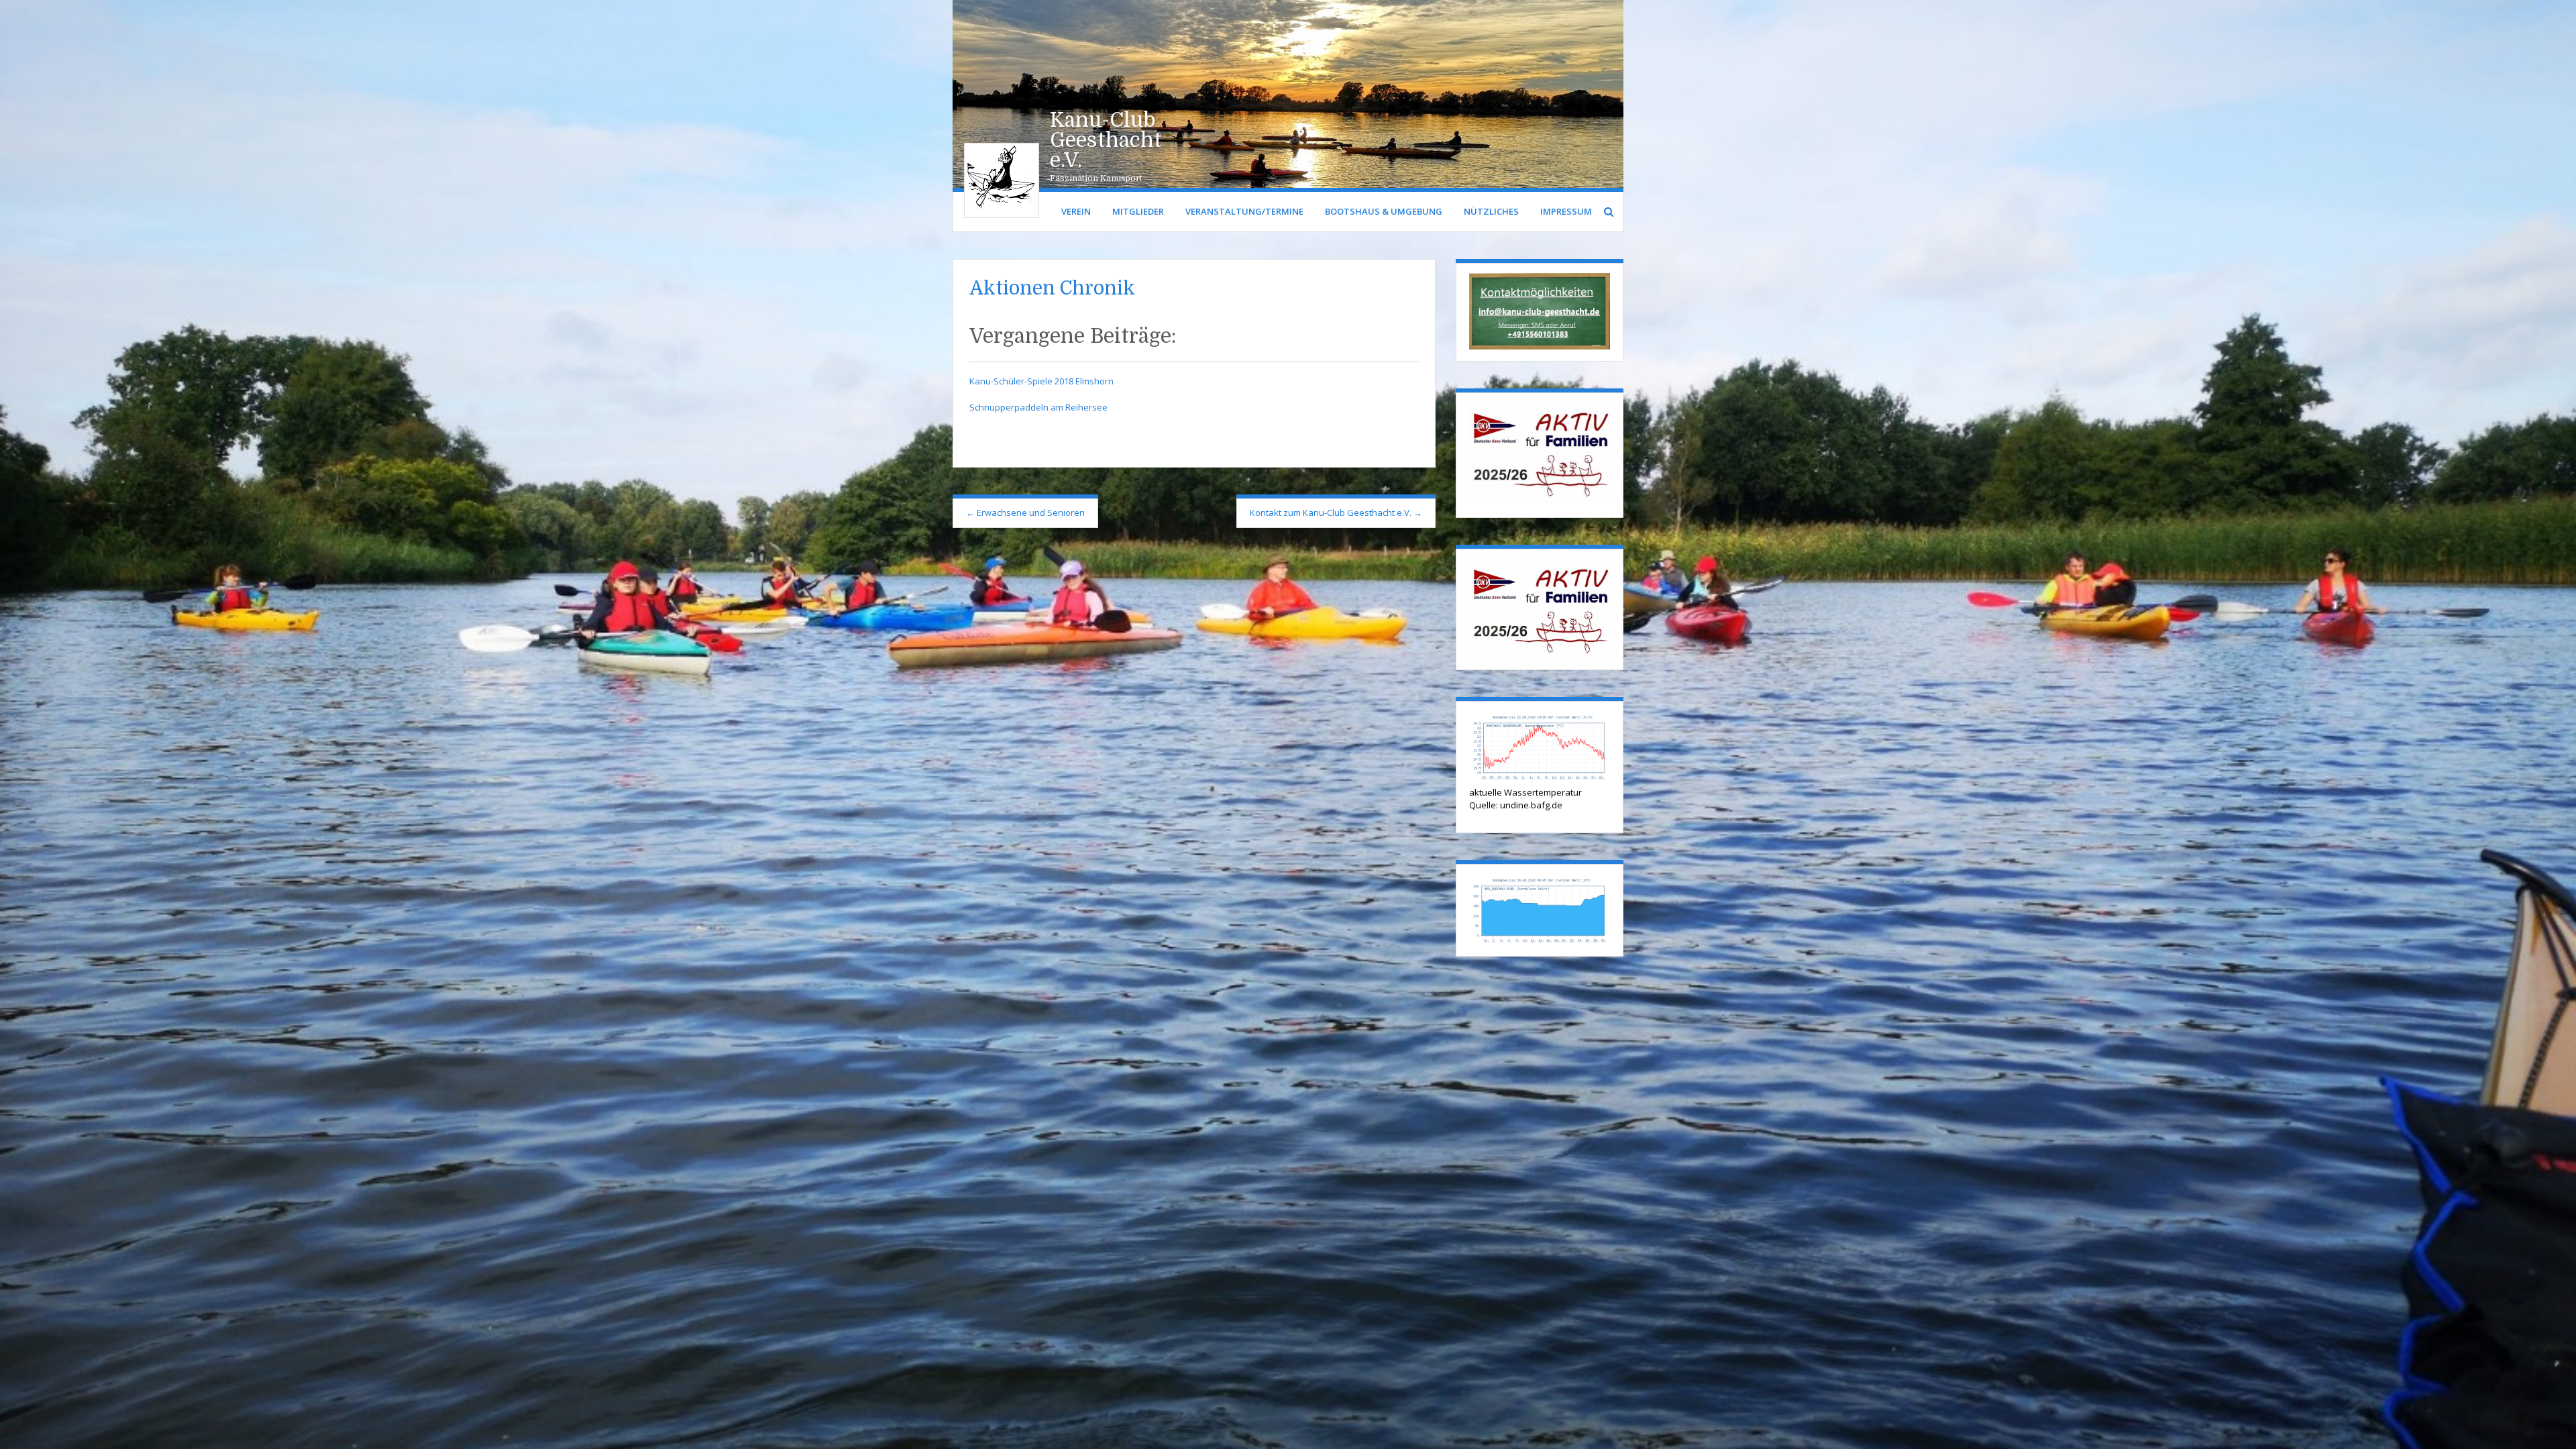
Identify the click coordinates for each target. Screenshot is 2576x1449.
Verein (1076, 211)
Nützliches (1491, 211)
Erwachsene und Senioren (1025, 513)
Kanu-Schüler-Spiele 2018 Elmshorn (1041, 381)
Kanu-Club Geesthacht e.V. (1106, 140)
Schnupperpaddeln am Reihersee (1038, 407)
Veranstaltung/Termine (1244, 211)
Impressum (1566, 211)
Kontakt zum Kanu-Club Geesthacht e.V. (1336, 513)
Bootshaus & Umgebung (1384, 211)
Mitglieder (1138, 211)
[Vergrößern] (1593, 290)
